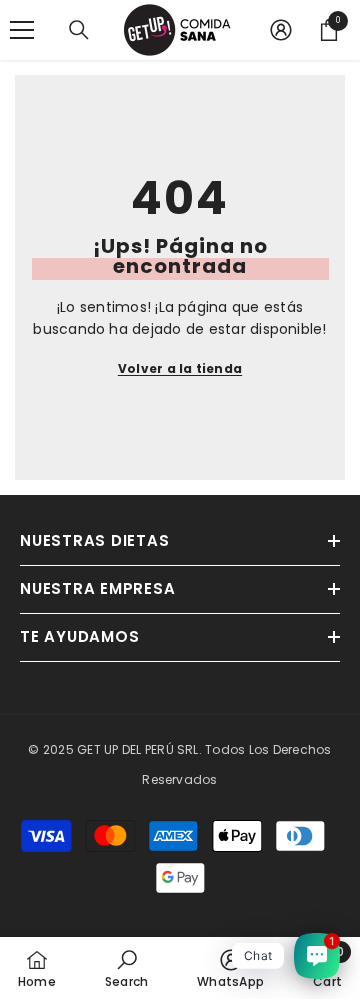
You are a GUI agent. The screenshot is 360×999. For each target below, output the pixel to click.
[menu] (22, 30)
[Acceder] (281, 30)
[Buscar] (79, 30)
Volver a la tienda (180, 368)
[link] (126, 968)
